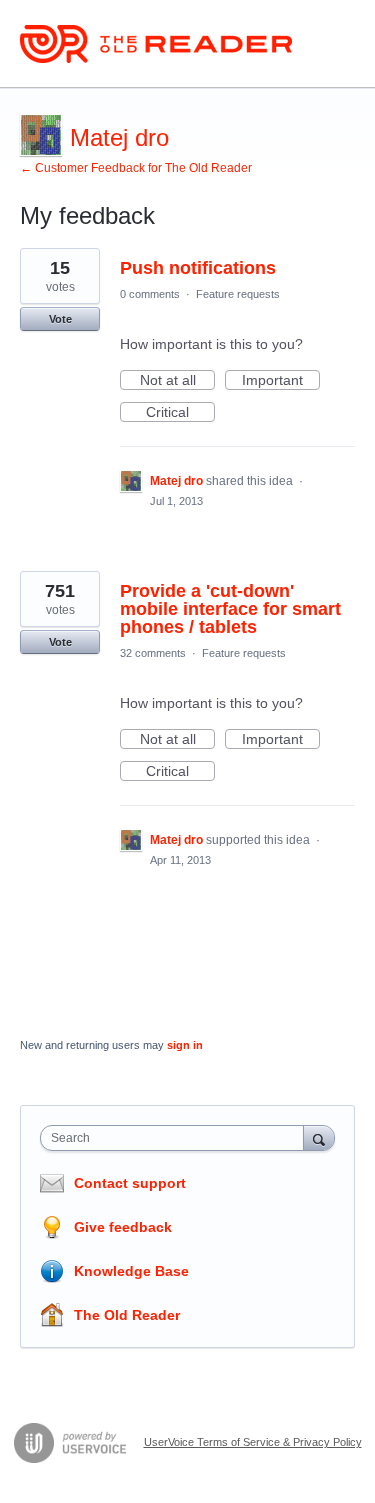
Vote (60, 319)
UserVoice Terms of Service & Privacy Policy (253, 1442)
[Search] (319, 1137)
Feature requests (238, 294)
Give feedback (123, 1227)
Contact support (130, 1183)
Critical (180, 413)
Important (281, 381)
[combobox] (176, 1138)
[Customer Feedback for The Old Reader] (156, 44)
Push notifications (198, 268)
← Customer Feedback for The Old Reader (136, 168)
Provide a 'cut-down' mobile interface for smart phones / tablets (230, 609)
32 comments (153, 653)
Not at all (177, 381)
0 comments (150, 294)
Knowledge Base (131, 1271)
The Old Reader (127, 1315)
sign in (185, 1045)
